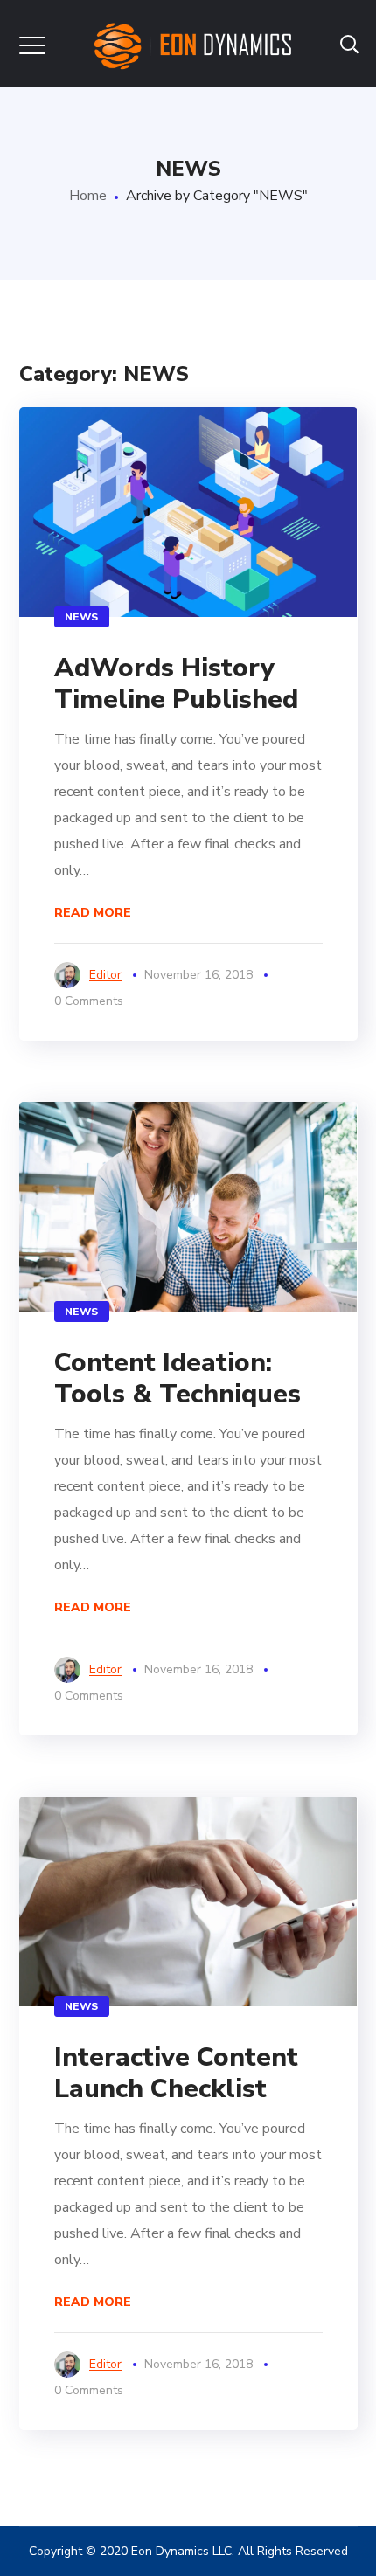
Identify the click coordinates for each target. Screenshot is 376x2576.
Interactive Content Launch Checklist (176, 2073)
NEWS (82, 617)
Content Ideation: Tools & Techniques (178, 1378)
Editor (105, 975)
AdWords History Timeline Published (176, 684)
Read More (93, 913)
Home (88, 196)
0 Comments (89, 1001)
